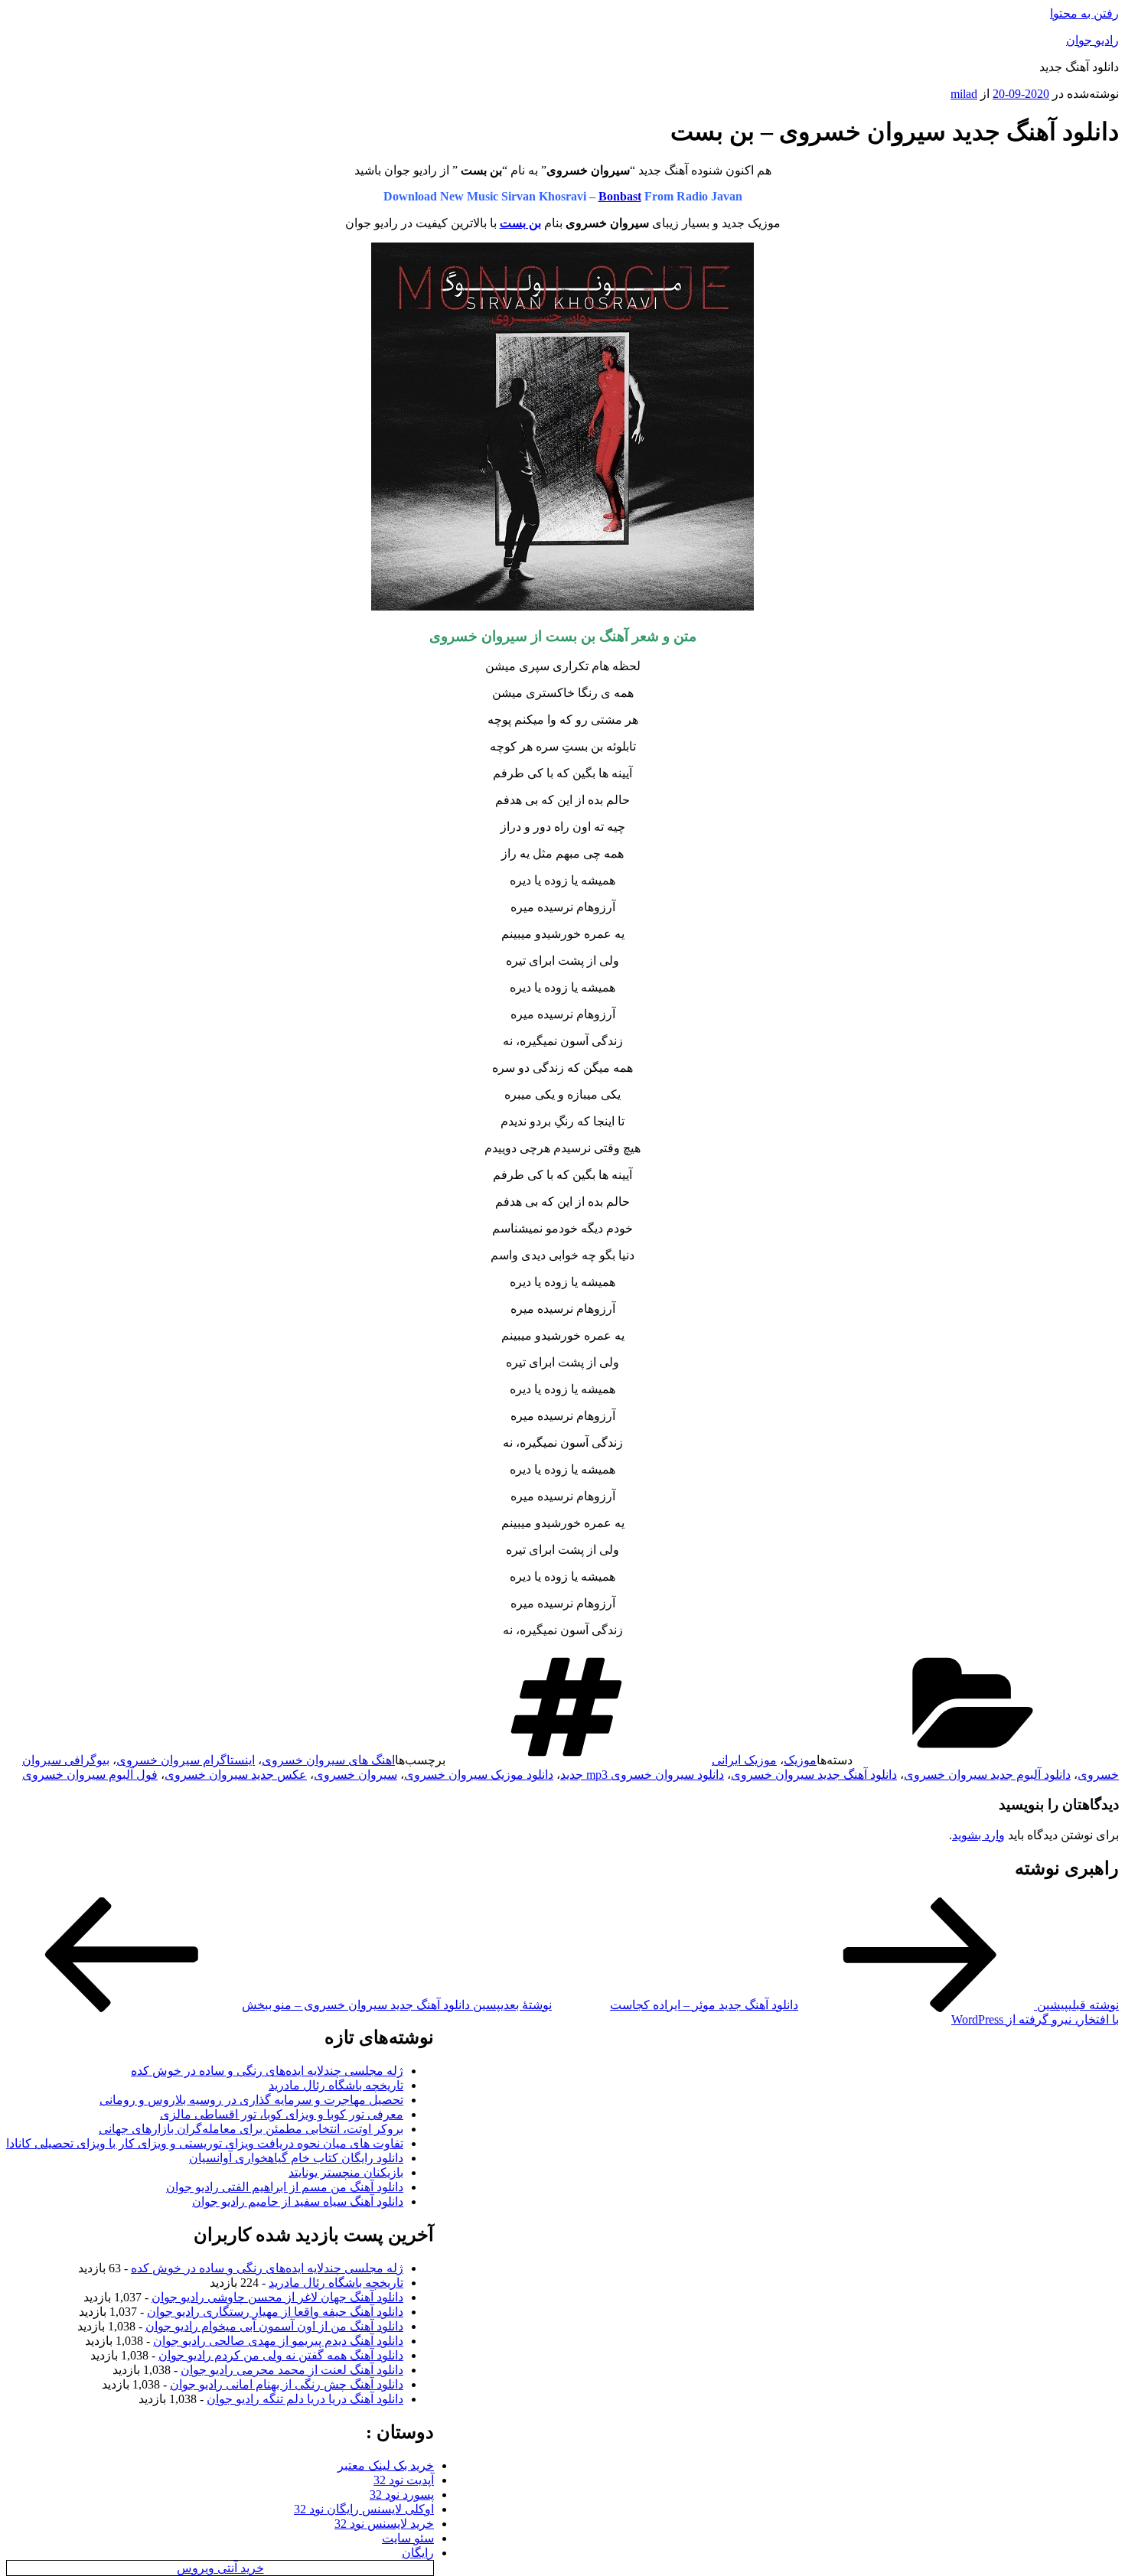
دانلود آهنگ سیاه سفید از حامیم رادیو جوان (298, 2201)
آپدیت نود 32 (404, 2480)
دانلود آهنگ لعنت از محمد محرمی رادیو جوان (292, 2370)
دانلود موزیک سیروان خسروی (479, 1775)
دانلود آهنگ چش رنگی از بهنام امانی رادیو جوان (287, 2384)
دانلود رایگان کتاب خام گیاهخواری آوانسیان (296, 2158)
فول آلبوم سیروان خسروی (90, 1775)
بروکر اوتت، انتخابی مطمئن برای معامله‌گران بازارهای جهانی (251, 2129)
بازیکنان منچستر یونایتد (346, 2172)
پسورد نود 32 (402, 2495)
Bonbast (620, 196)
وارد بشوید (978, 1835)
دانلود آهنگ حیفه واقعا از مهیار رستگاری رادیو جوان (275, 2312)
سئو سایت (408, 2538)
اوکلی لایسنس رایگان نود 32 (364, 2509)
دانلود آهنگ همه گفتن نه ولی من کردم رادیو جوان (281, 2355)
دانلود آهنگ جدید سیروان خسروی (814, 1775)
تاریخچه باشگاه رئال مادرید (336, 2085)
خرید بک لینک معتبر (386, 2465)
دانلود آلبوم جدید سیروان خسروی (987, 1775)
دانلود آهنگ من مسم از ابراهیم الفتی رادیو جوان (285, 2187)
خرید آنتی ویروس (220, 2568)
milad (964, 94)
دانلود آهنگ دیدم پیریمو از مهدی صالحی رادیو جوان (278, 2341)
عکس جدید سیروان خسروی (236, 1775)
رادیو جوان (1092, 40)
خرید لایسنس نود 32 (384, 2524)
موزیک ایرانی (744, 1760)
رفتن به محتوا (1084, 13)
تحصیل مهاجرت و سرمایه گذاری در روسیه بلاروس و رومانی (251, 2100)
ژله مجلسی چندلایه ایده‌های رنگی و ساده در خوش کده (267, 2071)
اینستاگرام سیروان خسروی (186, 1760)
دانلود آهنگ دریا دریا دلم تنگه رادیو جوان (305, 2399)
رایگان (418, 2553)
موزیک (800, 1760)
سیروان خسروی (355, 1775)
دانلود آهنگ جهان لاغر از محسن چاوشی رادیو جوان (277, 2297)
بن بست (520, 223)
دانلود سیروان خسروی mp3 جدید (642, 1775)
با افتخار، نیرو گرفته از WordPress (1035, 2019)
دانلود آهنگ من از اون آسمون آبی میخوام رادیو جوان (274, 2326)
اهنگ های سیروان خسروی (328, 1760)
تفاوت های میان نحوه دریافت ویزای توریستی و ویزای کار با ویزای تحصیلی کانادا (205, 2143)
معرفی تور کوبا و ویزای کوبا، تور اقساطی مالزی (282, 2114)
